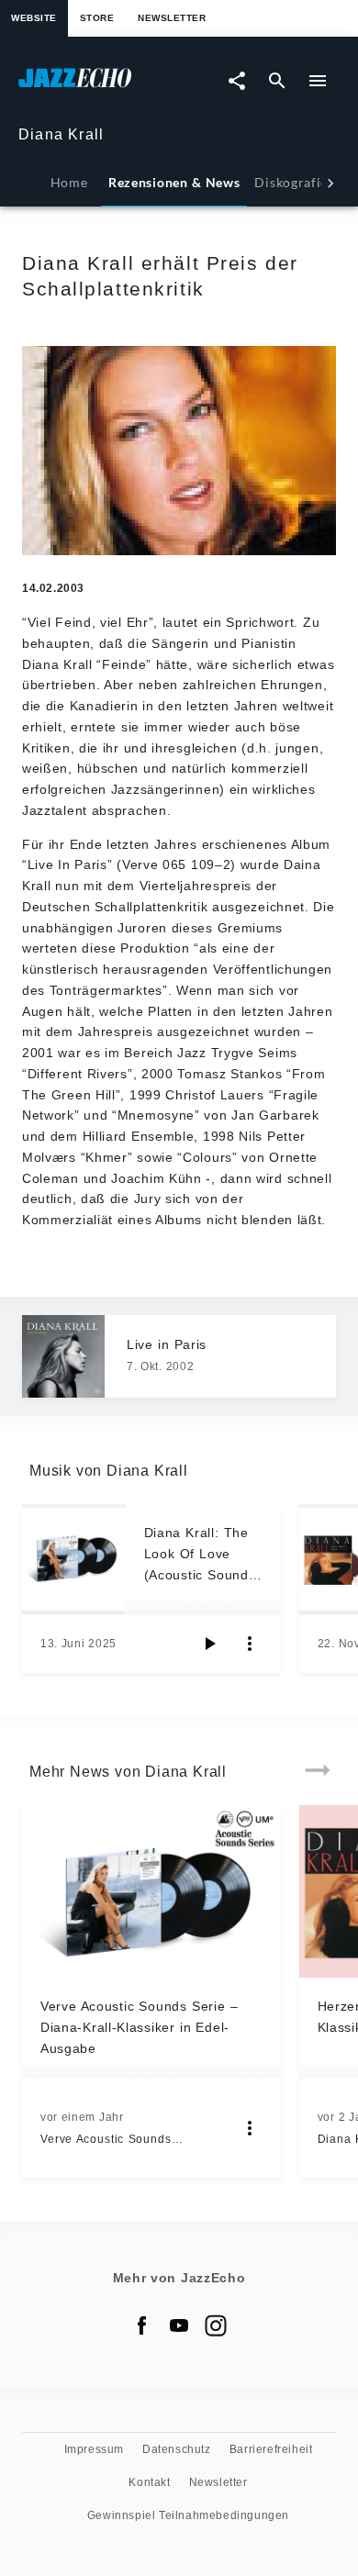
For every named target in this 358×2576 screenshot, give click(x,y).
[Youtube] (179, 2325)
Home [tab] (69, 182)
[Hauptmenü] (318, 81)
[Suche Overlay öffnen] (277, 81)
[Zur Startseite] (99, 87)
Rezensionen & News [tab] (174, 182)
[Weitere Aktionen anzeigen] (250, 1644)
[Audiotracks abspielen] (209, 1644)
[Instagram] (216, 2325)
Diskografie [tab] (291, 182)
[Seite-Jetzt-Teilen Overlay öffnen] (237, 81)
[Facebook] (142, 2325)
